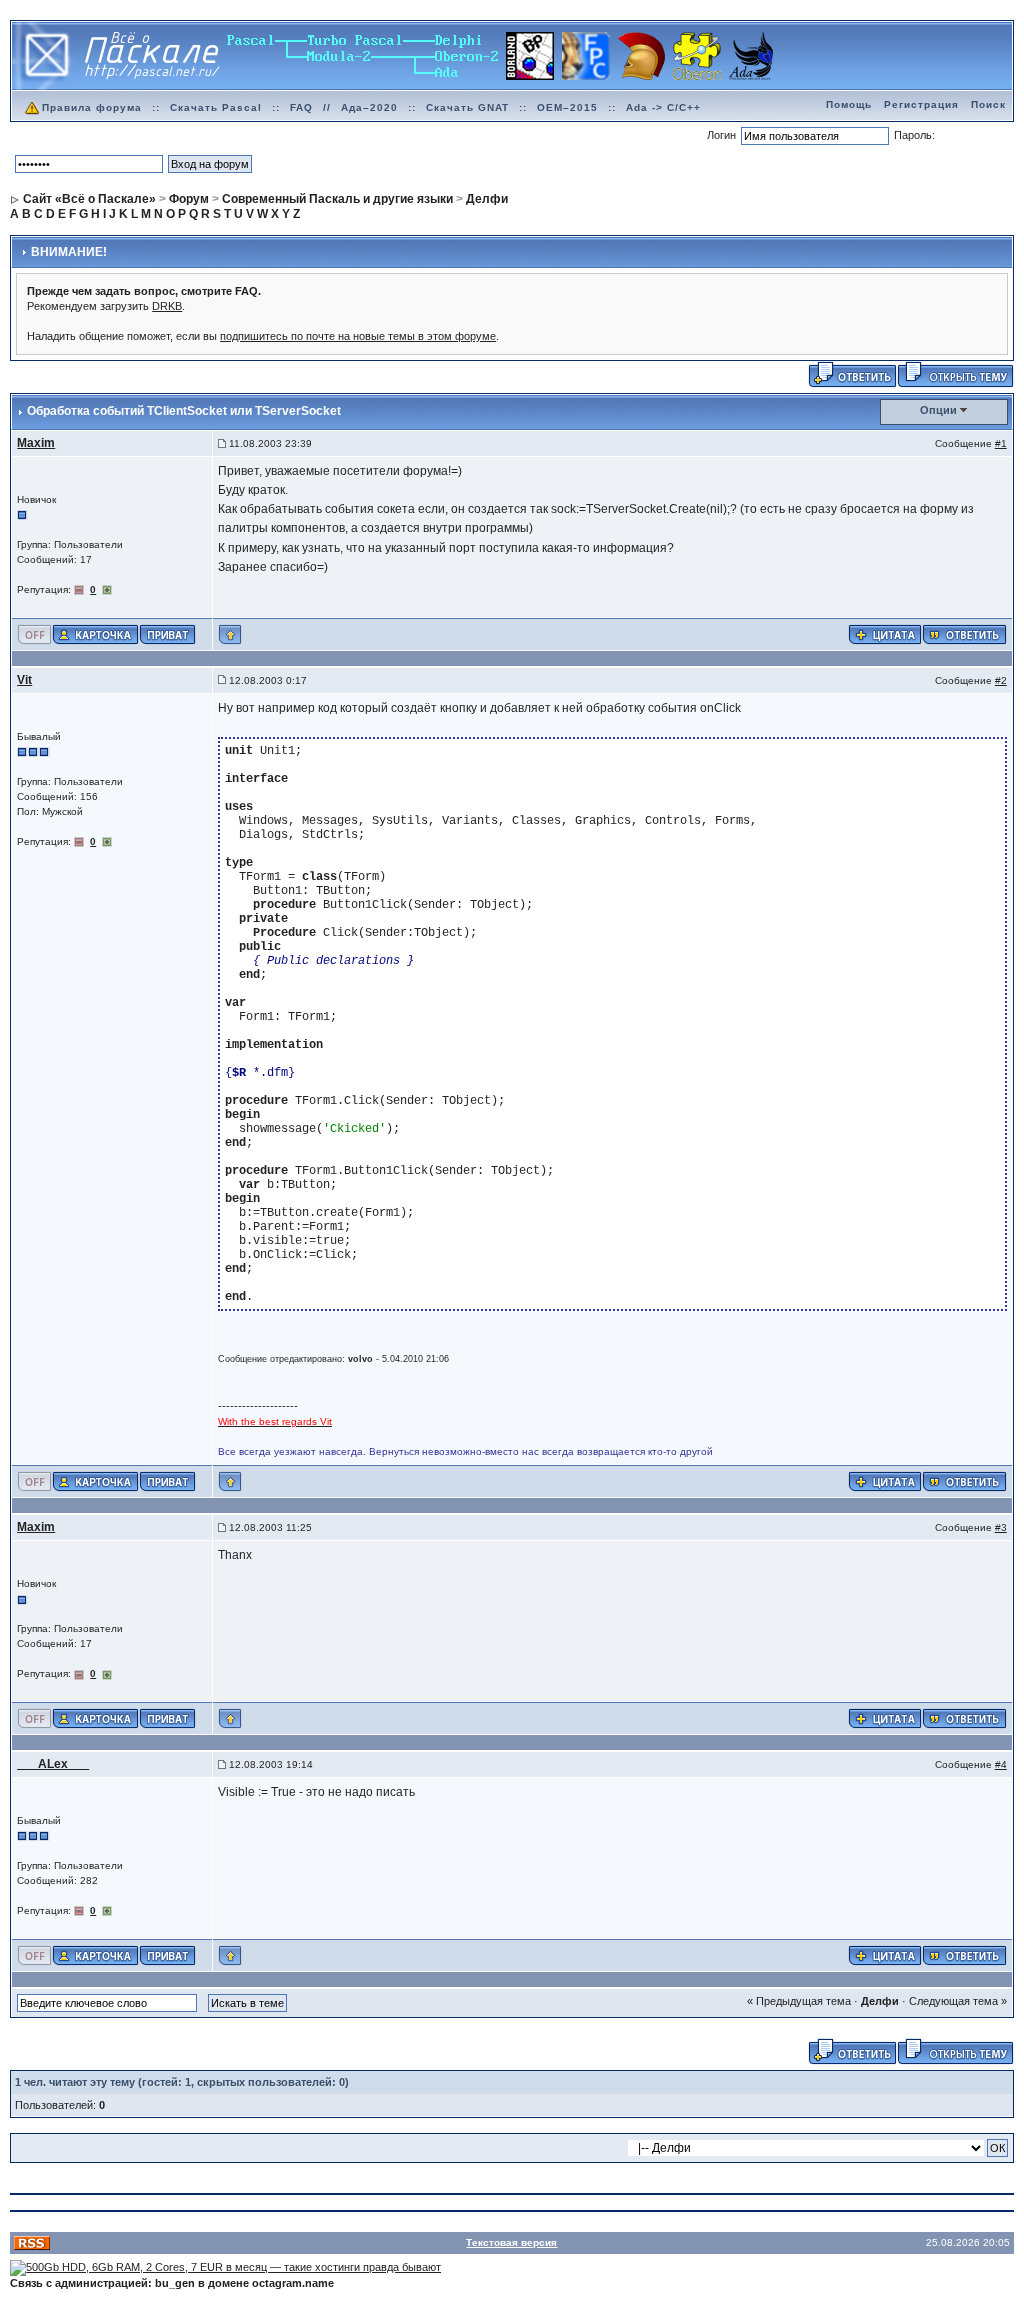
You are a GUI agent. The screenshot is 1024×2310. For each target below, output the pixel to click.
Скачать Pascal (216, 107)
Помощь (849, 104)
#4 (1001, 1764)
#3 (1001, 1527)
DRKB (167, 306)
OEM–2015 (567, 107)
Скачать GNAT (467, 107)
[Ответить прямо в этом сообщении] (964, 633)
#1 (1001, 443)
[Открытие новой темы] (955, 373)
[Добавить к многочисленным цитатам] (885, 633)
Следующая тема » (958, 2001)
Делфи (880, 2001)
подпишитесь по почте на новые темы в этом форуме (358, 336)
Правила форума (92, 107)
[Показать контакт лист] (95, 633)
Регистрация (921, 104)
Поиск (988, 104)
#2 (1001, 680)
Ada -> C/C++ (663, 107)
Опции (938, 410)
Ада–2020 (369, 107)
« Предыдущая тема (799, 2001)
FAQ (301, 107)
